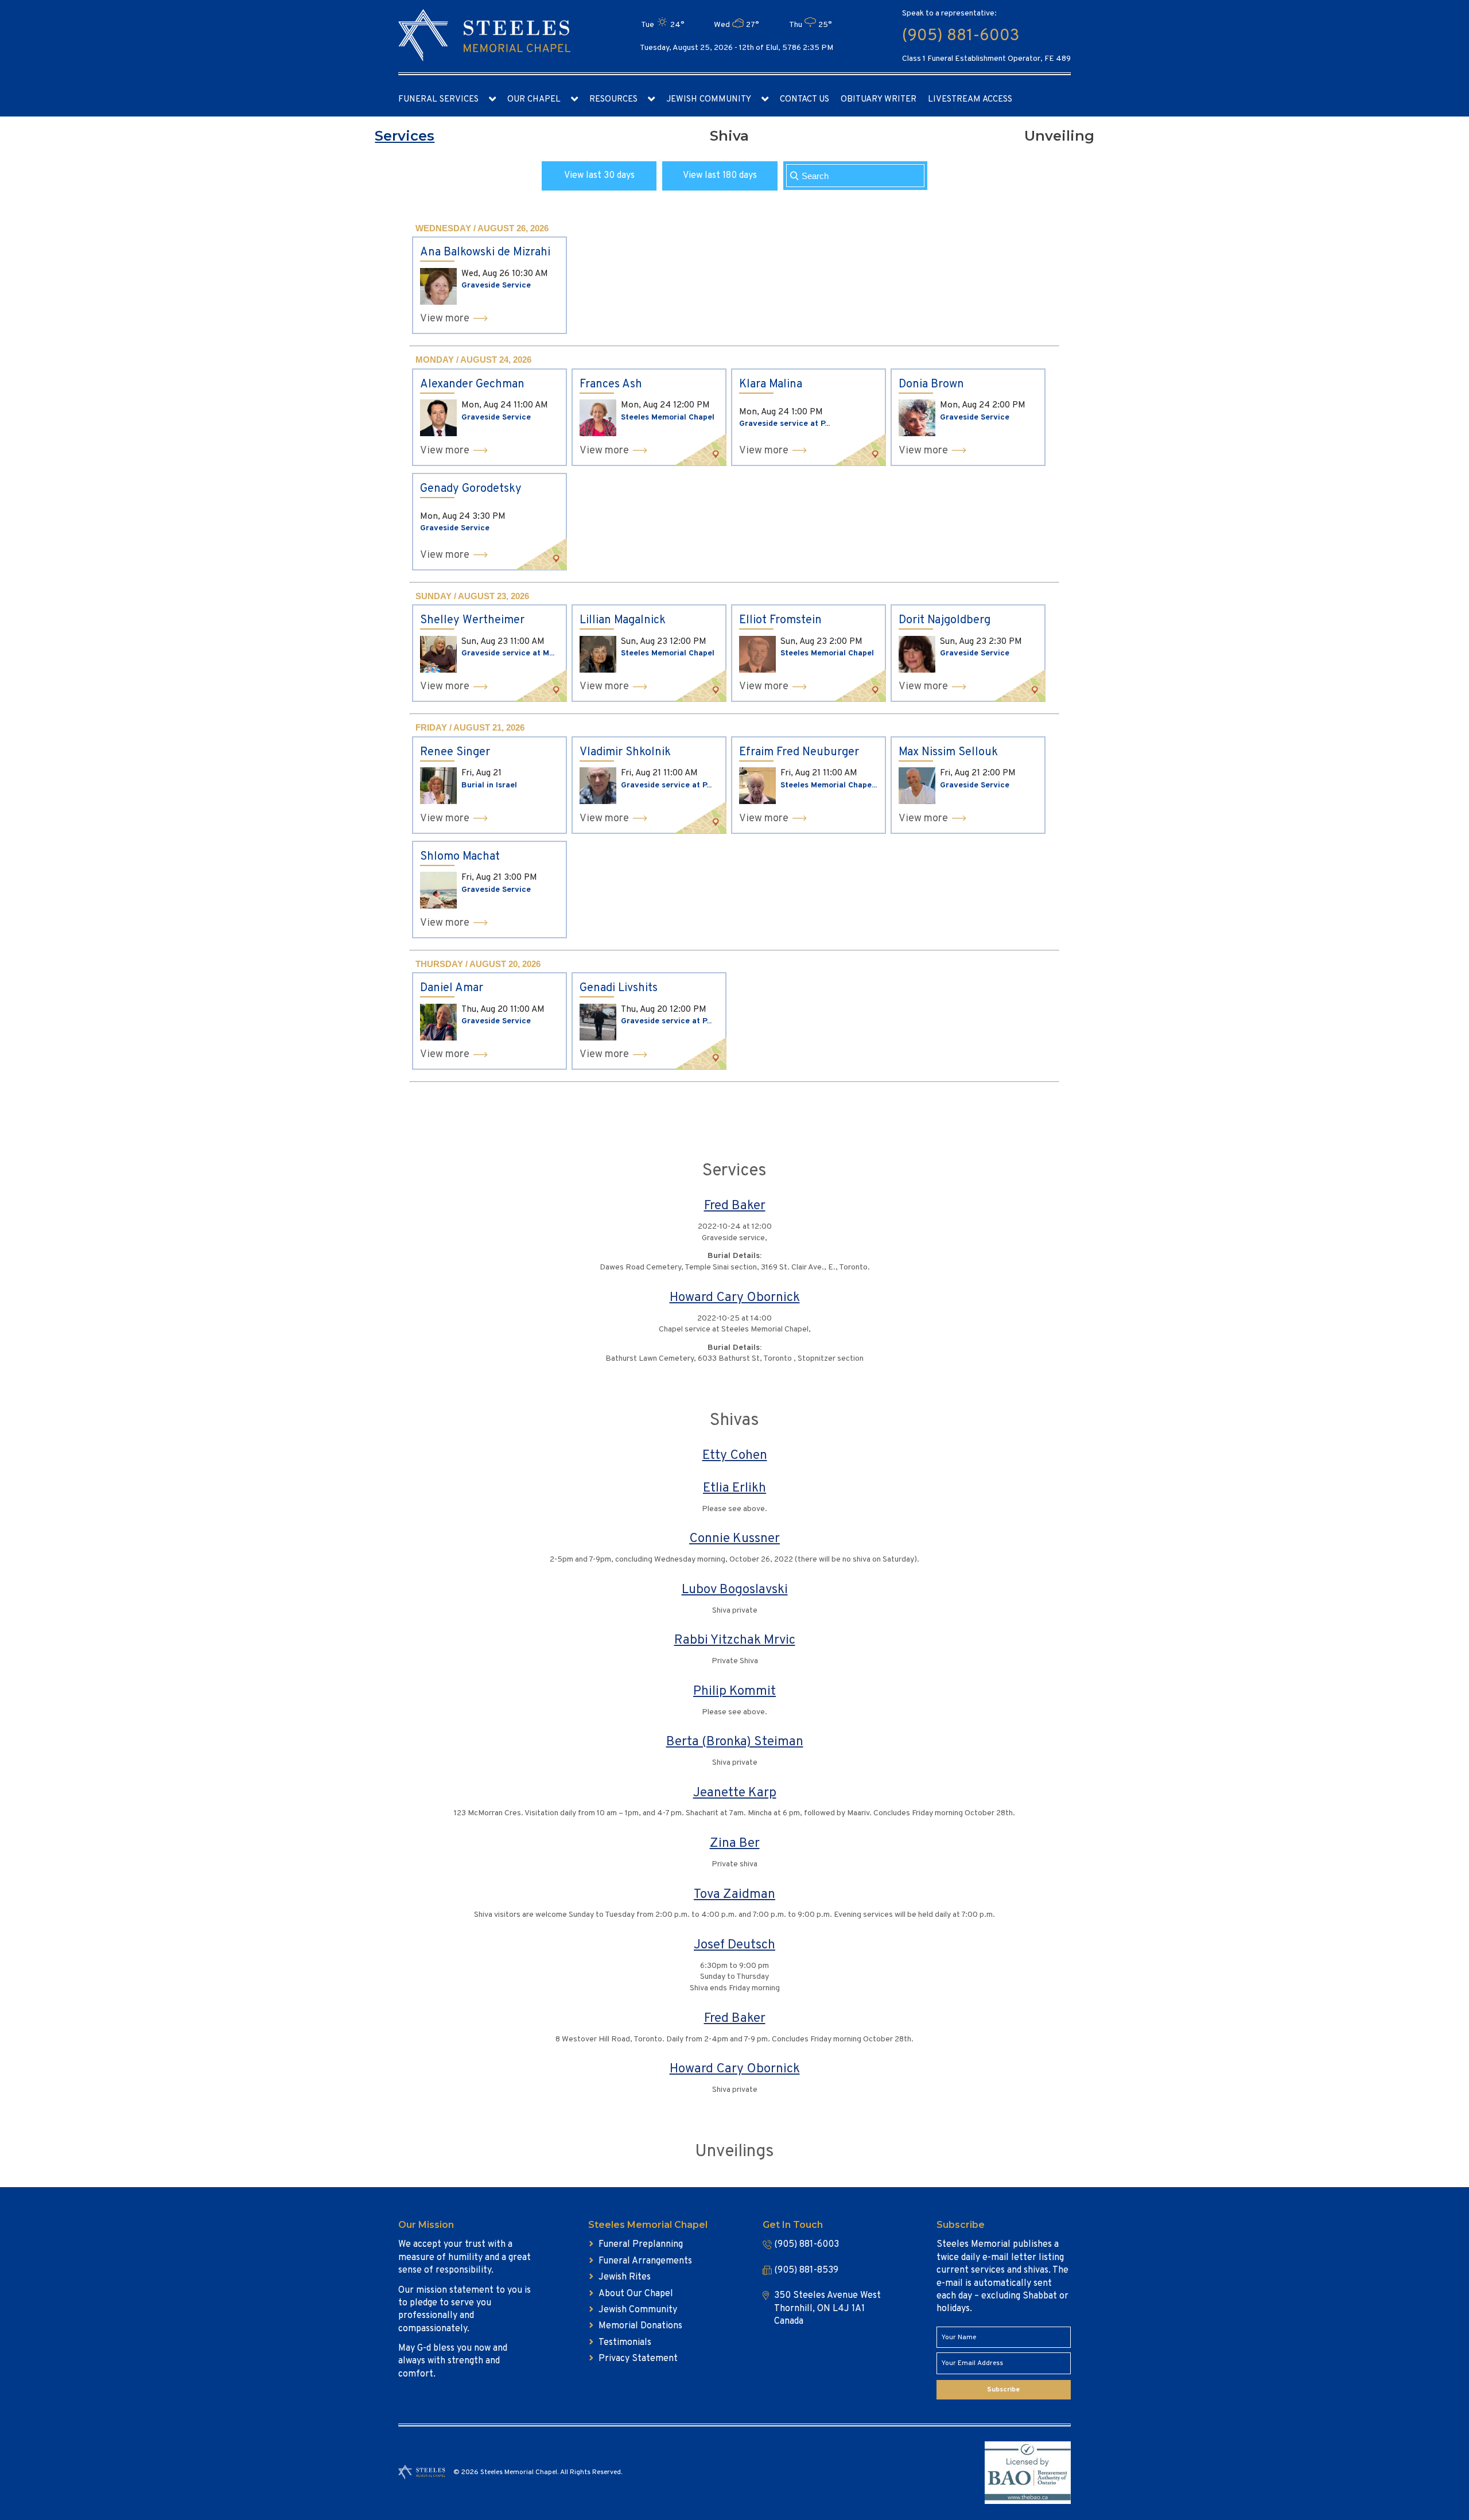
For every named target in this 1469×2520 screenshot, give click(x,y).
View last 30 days (599, 176)
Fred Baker (735, 1206)
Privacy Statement (638, 2359)
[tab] (405, 136)
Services (405, 136)
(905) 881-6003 (961, 36)
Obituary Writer (879, 100)
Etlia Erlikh (734, 1488)
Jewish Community (709, 100)
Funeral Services (438, 100)
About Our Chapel (636, 2294)
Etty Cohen (735, 1456)
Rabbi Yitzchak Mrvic (735, 1640)
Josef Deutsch (734, 1945)
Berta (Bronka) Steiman (735, 1742)
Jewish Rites (625, 2277)
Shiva (729, 136)
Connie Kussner (734, 1539)
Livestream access (970, 100)
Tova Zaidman (734, 1895)
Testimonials (625, 2343)
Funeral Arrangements (645, 2261)
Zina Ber (735, 1844)
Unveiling (1059, 136)
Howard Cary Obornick (735, 1298)
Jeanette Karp (735, 1793)
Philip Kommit (734, 1692)
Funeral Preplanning (641, 2245)
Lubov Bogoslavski (735, 1590)
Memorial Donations (640, 2326)
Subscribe (1003, 2390)
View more (445, 319)
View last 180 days (720, 176)
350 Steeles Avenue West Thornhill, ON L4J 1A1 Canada (827, 2309)
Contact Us (805, 100)
